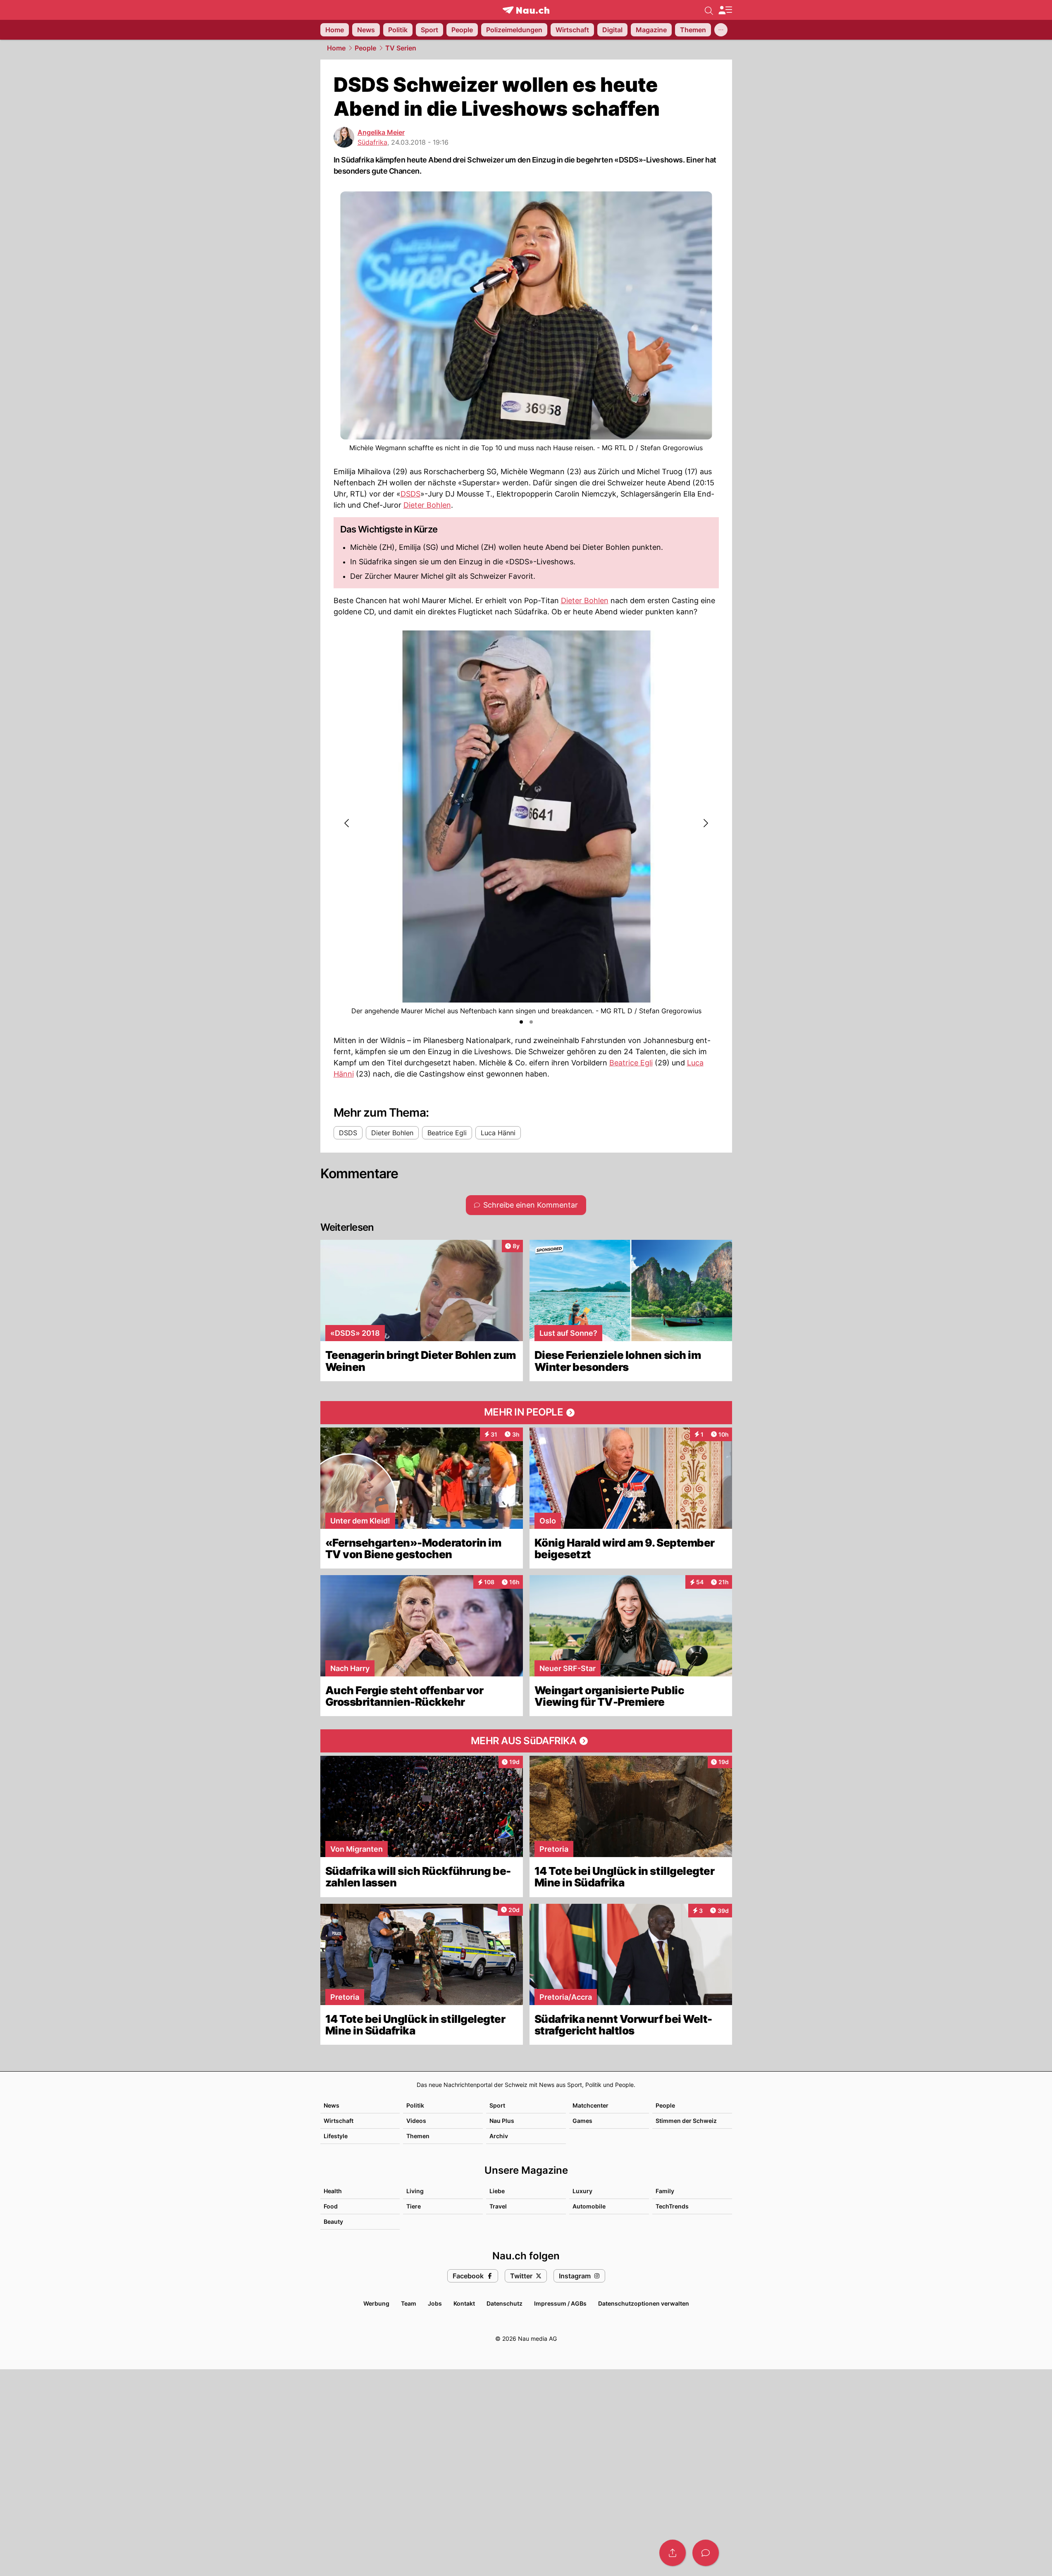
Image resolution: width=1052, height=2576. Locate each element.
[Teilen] (673, 2553)
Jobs (435, 2303)
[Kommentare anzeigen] (706, 2553)
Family (665, 2191)
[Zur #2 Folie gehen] (531, 1022)
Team (409, 2303)
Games (582, 2121)
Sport (497, 2105)
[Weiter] (705, 823)
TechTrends (672, 2206)
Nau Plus (502, 2121)
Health (333, 2191)
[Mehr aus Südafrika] (526, 1741)
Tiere (414, 2206)
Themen (418, 2136)
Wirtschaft (339, 2121)
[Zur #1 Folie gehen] (521, 1022)
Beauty (333, 2221)
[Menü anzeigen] (725, 10)
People (365, 48)
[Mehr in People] (526, 1413)
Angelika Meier (381, 132)
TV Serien (401, 48)
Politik (415, 2105)
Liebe (497, 2191)
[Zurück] (347, 823)
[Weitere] (721, 30)
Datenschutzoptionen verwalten (644, 2303)
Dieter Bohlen (427, 505)
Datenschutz (505, 2303)
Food (331, 2206)
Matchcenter (590, 2105)
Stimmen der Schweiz (686, 2121)
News (332, 2105)
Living (415, 2191)
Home (336, 48)
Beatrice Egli (631, 1063)
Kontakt (464, 2303)
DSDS (410, 494)
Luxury (582, 2191)
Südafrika (372, 142)
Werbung (376, 2303)
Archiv (499, 2136)
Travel (498, 2206)
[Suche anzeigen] (709, 10)
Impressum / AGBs (560, 2303)
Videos (416, 2121)
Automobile (589, 2206)
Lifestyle (336, 2136)
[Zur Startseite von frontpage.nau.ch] (526, 10)
